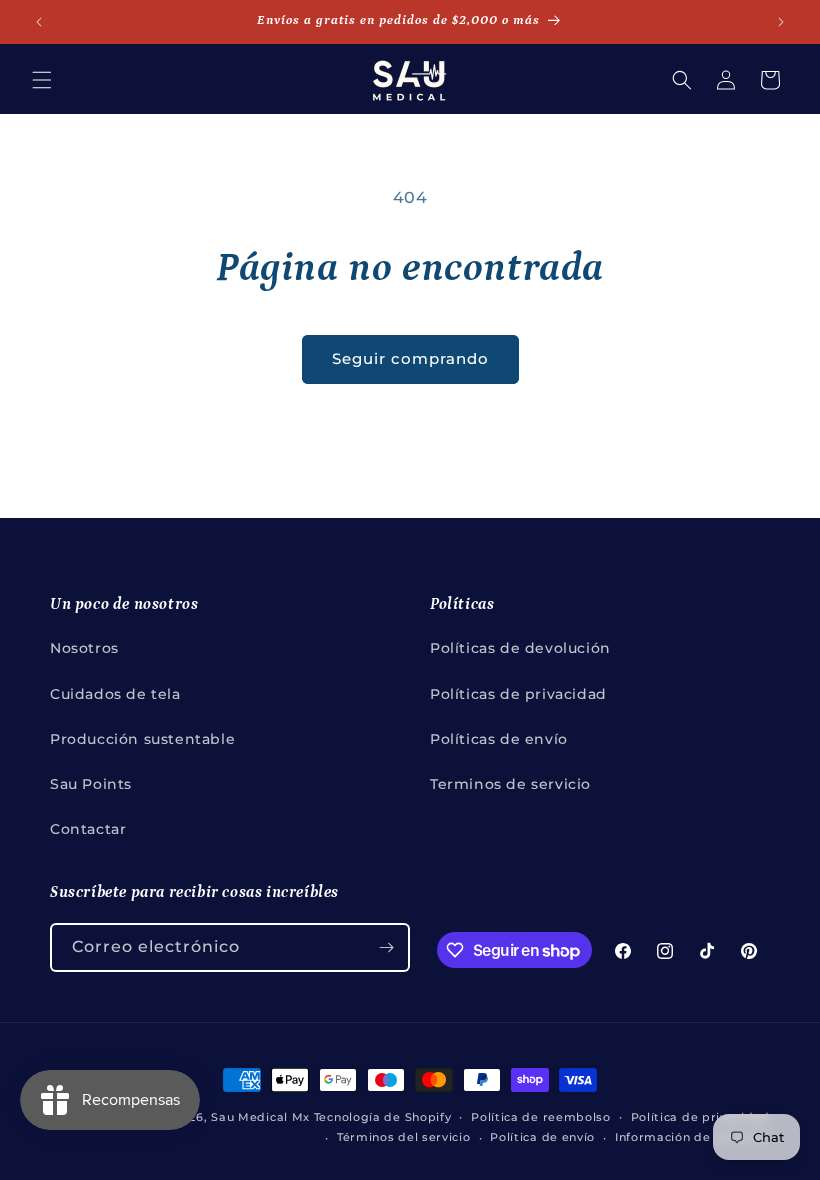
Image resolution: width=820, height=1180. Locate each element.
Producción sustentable (142, 739)
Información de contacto (692, 1137)
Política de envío (542, 1137)
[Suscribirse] (386, 947)
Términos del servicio (404, 1137)
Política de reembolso (541, 1117)
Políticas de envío (499, 739)
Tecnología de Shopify (383, 1117)
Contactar (88, 829)
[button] (42, 80)
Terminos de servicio (510, 784)
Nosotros (84, 648)
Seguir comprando (410, 358)
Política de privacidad (700, 1117)
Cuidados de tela (115, 694)
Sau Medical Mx (260, 1117)
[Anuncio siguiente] (781, 22)
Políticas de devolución (520, 648)
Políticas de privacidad (518, 694)
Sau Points (91, 784)
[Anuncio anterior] (39, 22)
